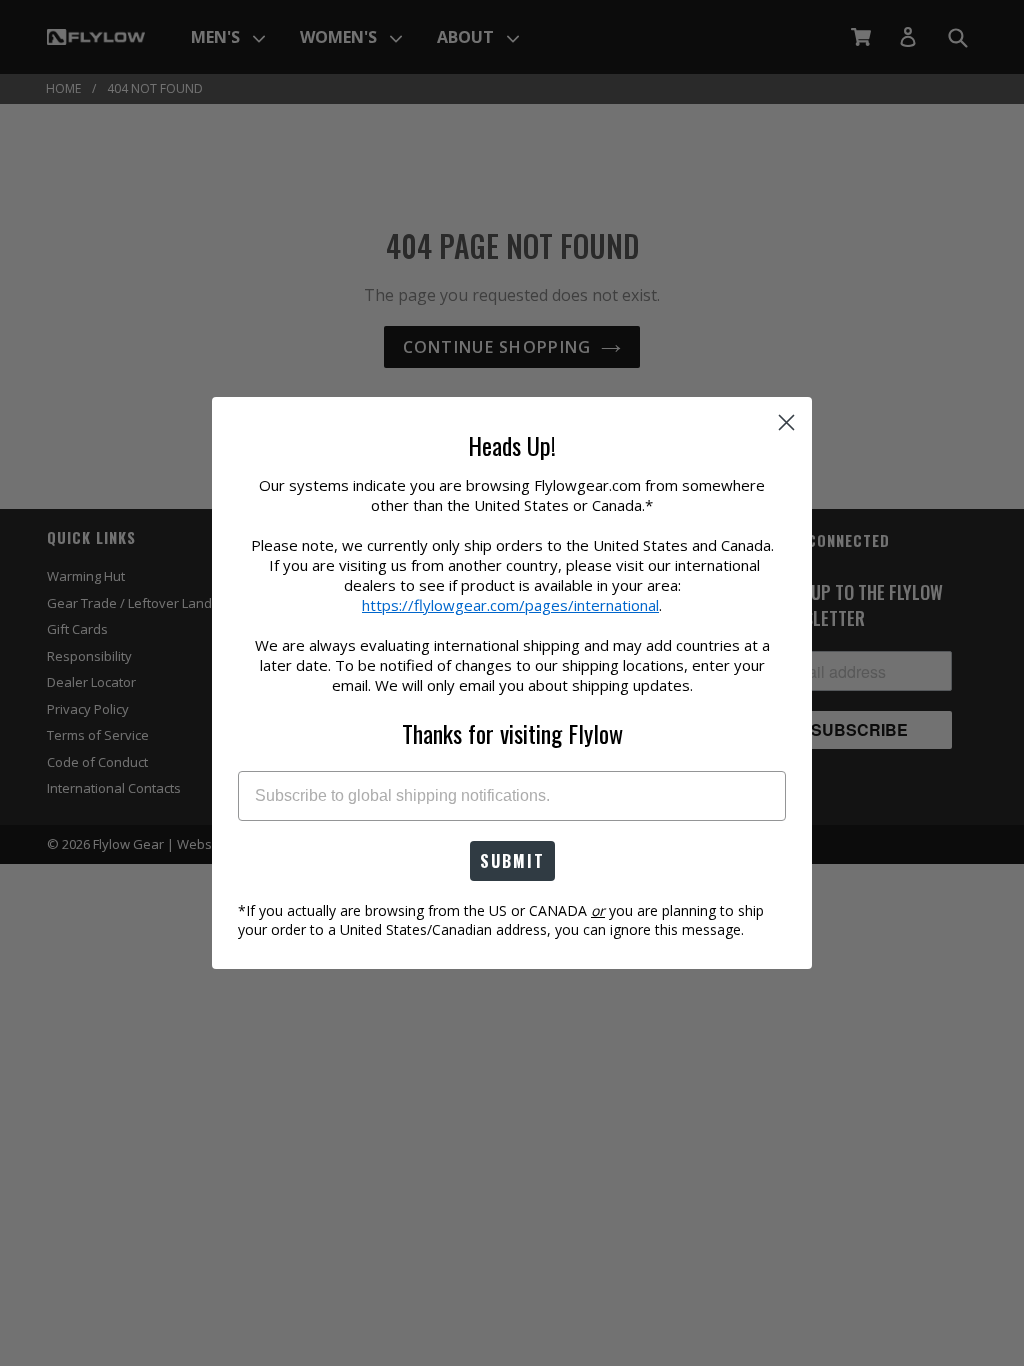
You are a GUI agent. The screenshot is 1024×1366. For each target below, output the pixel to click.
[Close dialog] (786, 422)
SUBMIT (512, 861)
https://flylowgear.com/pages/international (510, 605)
